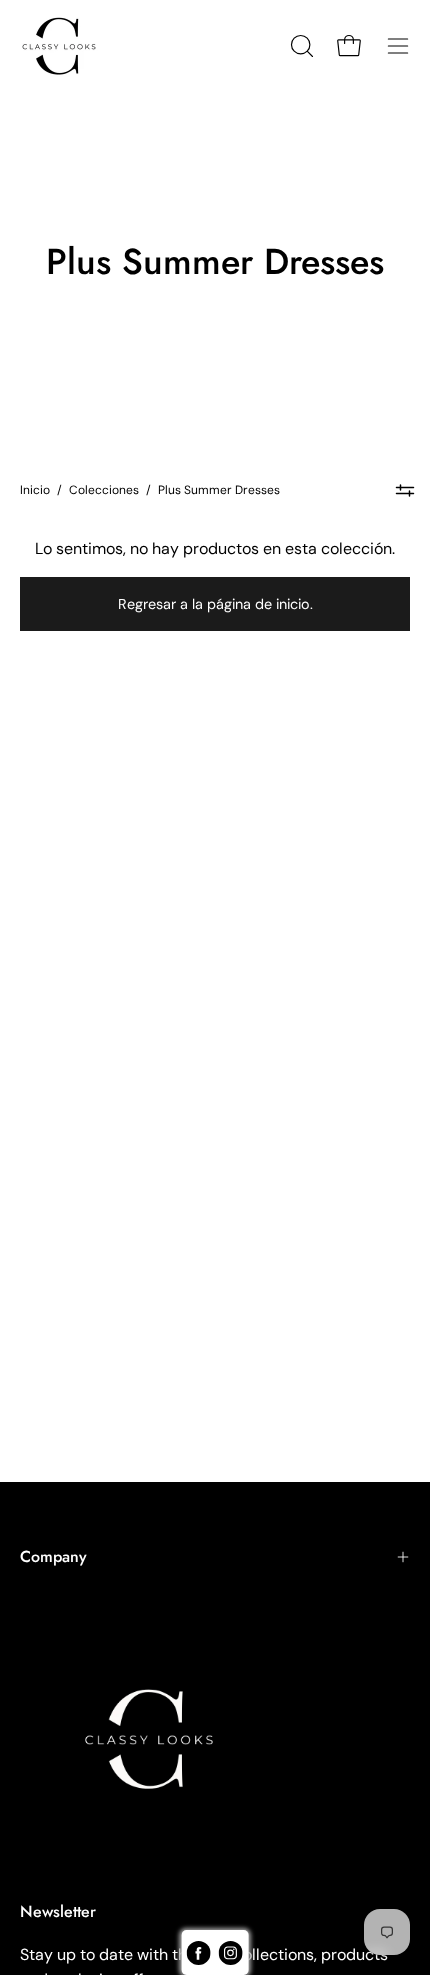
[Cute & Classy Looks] (75, 46)
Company (53, 1556)
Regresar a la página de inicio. (215, 604)
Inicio (35, 490)
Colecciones (104, 490)
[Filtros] (404, 490)
